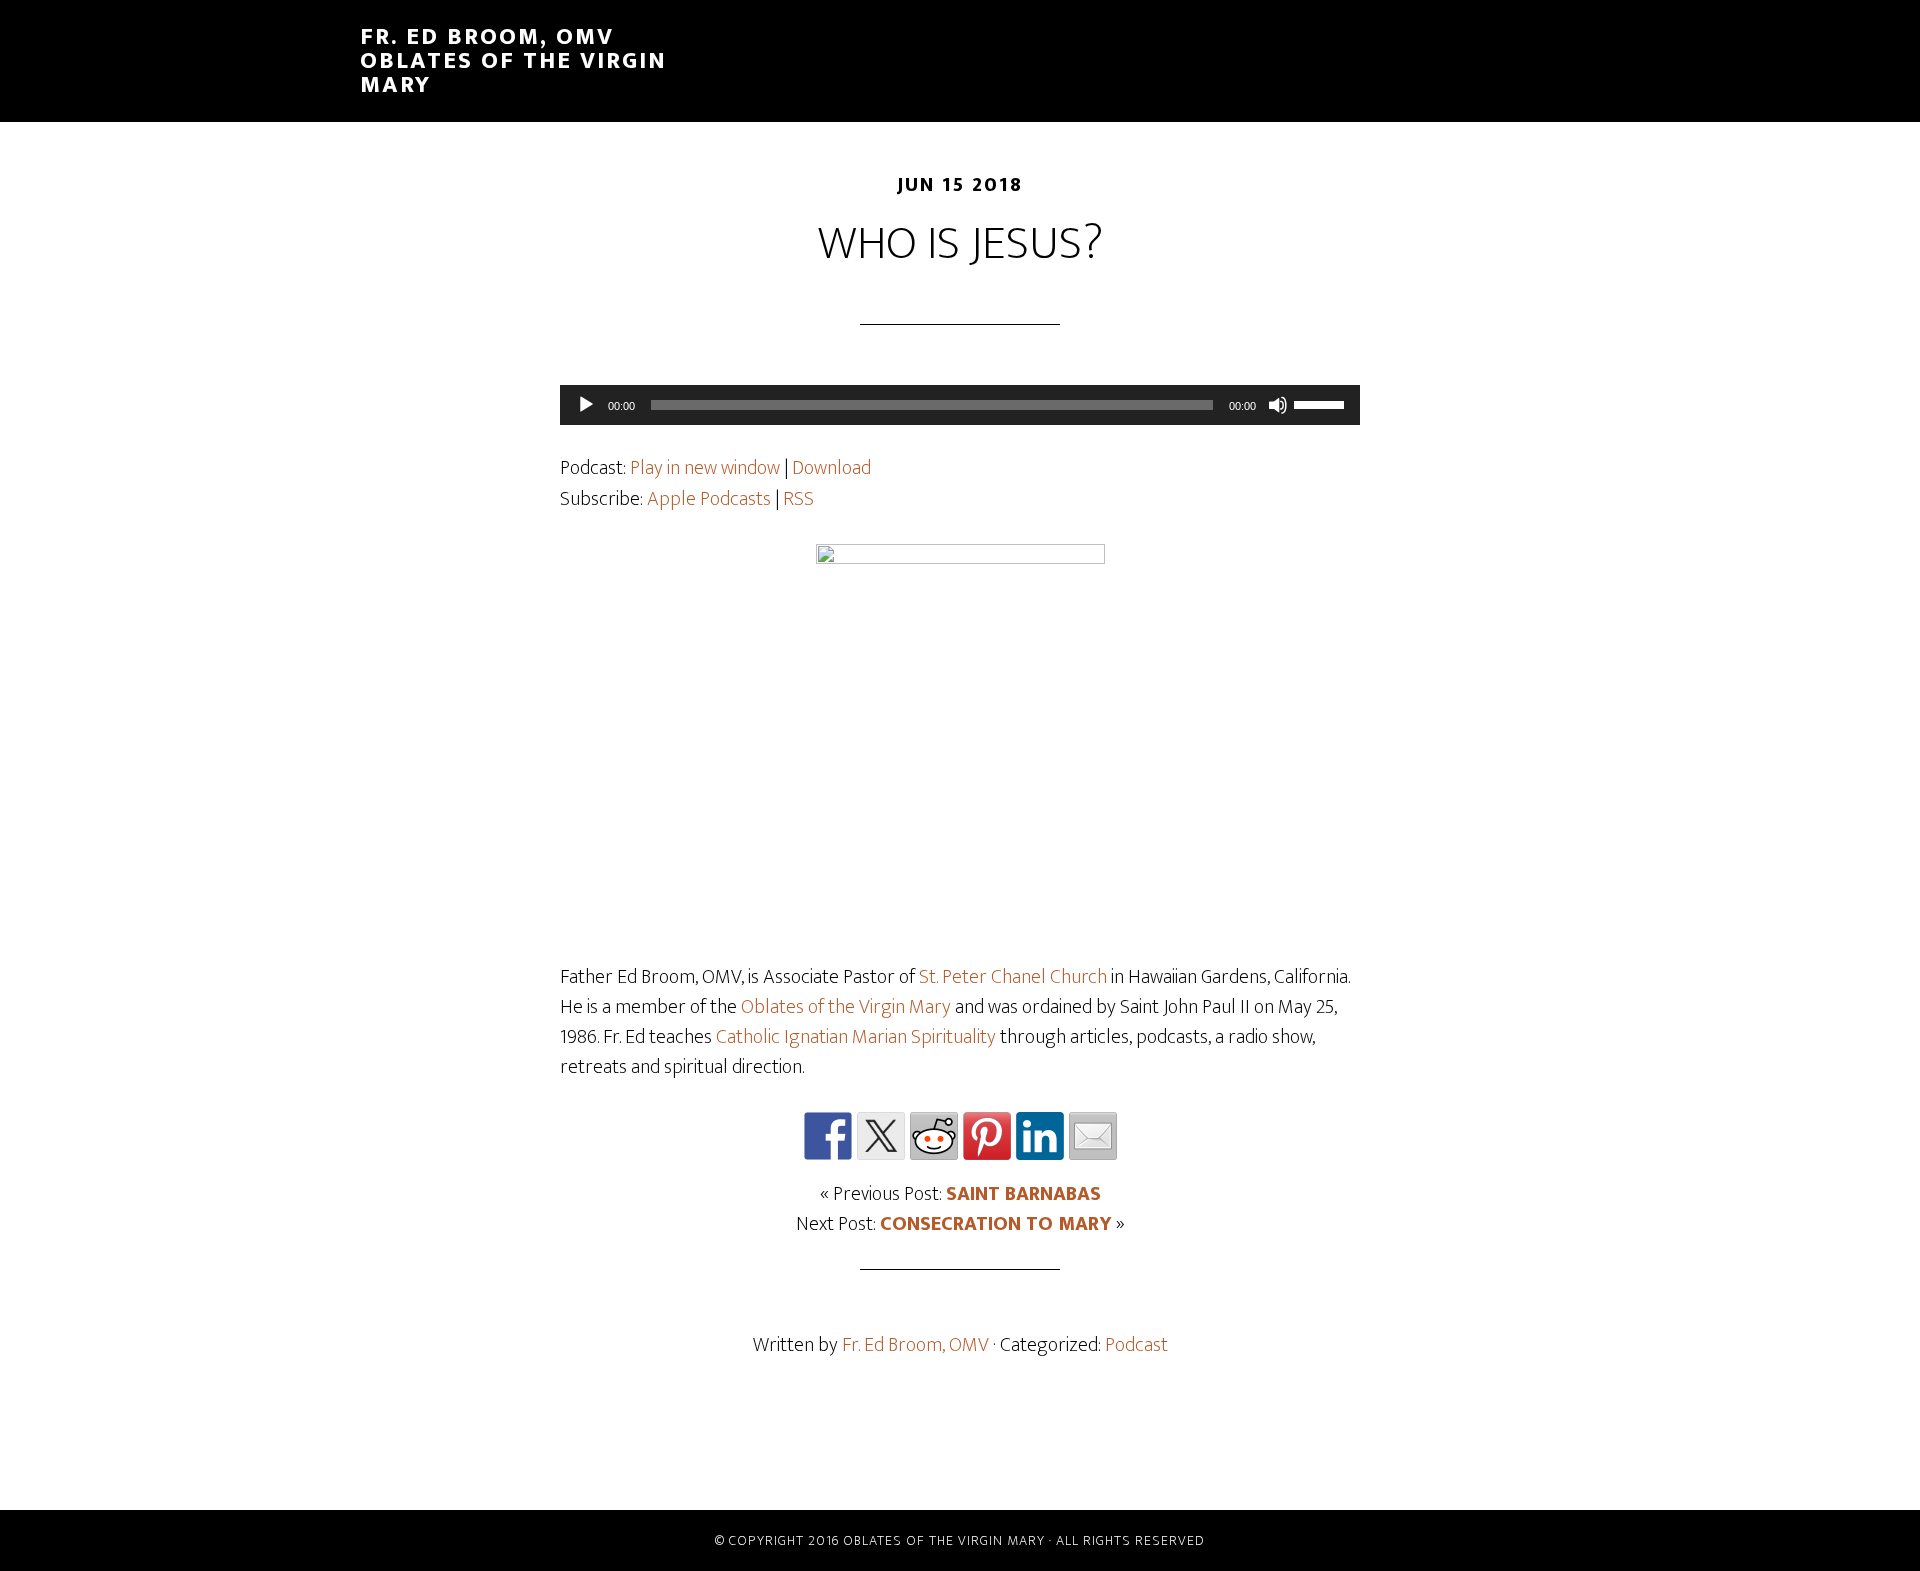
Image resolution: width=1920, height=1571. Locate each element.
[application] (960, 405)
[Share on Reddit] (934, 1136)
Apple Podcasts (709, 499)
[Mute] (1278, 405)
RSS (798, 499)
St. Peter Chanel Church (1013, 977)
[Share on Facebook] (828, 1136)
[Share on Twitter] (881, 1136)
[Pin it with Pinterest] (987, 1136)
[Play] (586, 405)
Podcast (1136, 1345)
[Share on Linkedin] (1040, 1136)
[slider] (1322, 403)
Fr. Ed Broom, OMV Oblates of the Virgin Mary (513, 61)
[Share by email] (1093, 1136)
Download (831, 468)
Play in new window (705, 468)
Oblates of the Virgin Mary (846, 1007)
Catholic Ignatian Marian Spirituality (856, 1037)
